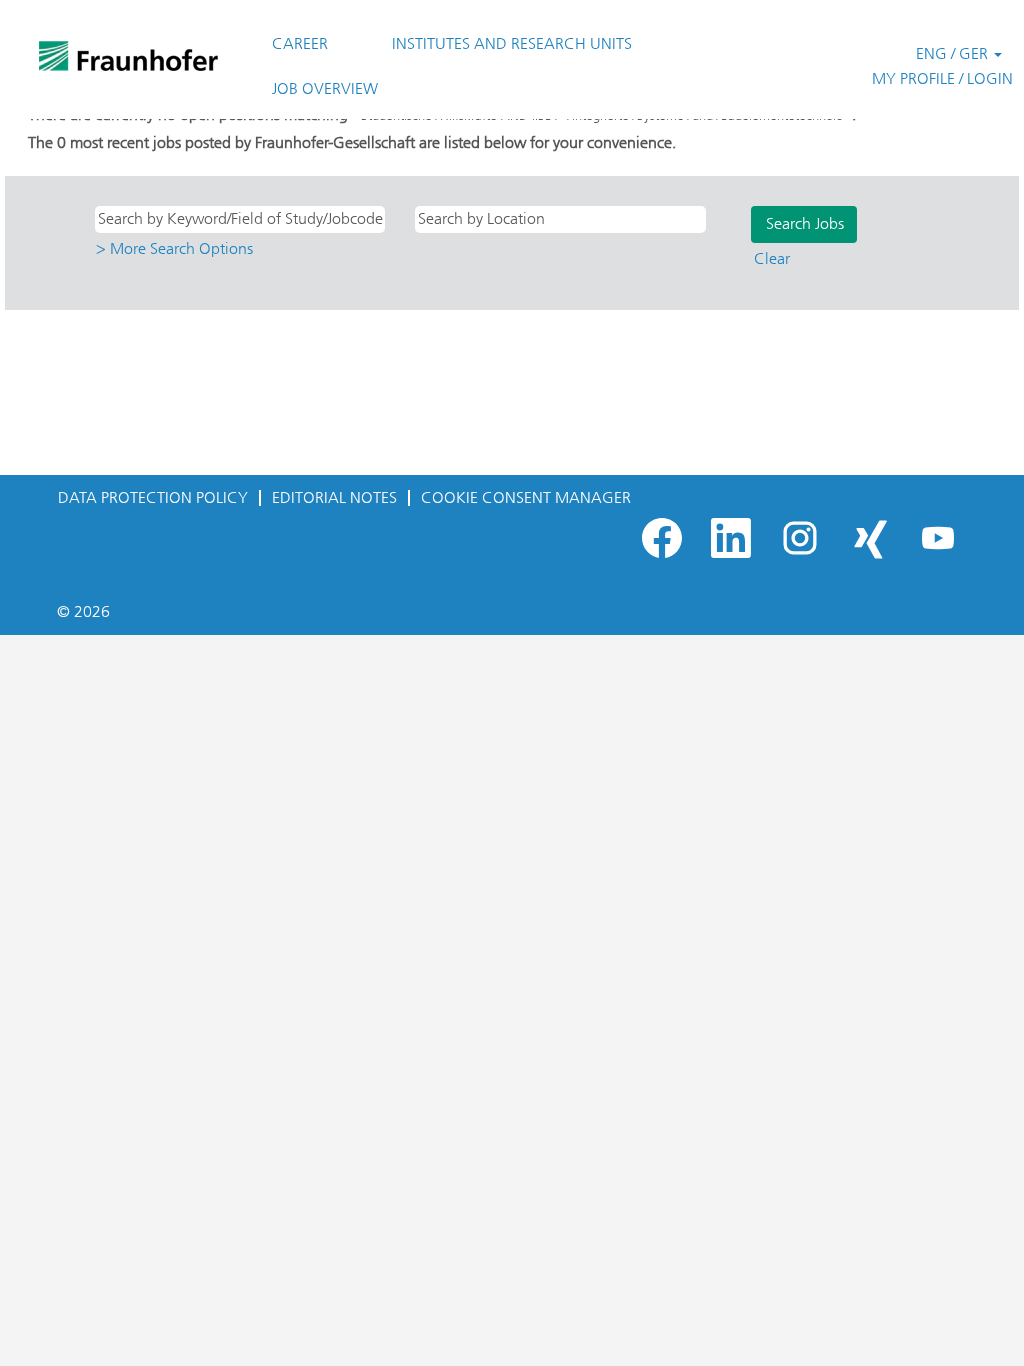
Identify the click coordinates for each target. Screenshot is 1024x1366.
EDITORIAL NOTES (334, 497)
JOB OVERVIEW (325, 88)
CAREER (300, 43)
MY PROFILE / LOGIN (942, 78)
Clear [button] (772, 258)
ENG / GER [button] (954, 53)
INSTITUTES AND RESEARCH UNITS (512, 43)
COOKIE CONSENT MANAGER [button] (526, 497)
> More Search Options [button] (174, 248)
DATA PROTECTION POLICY (153, 497)
